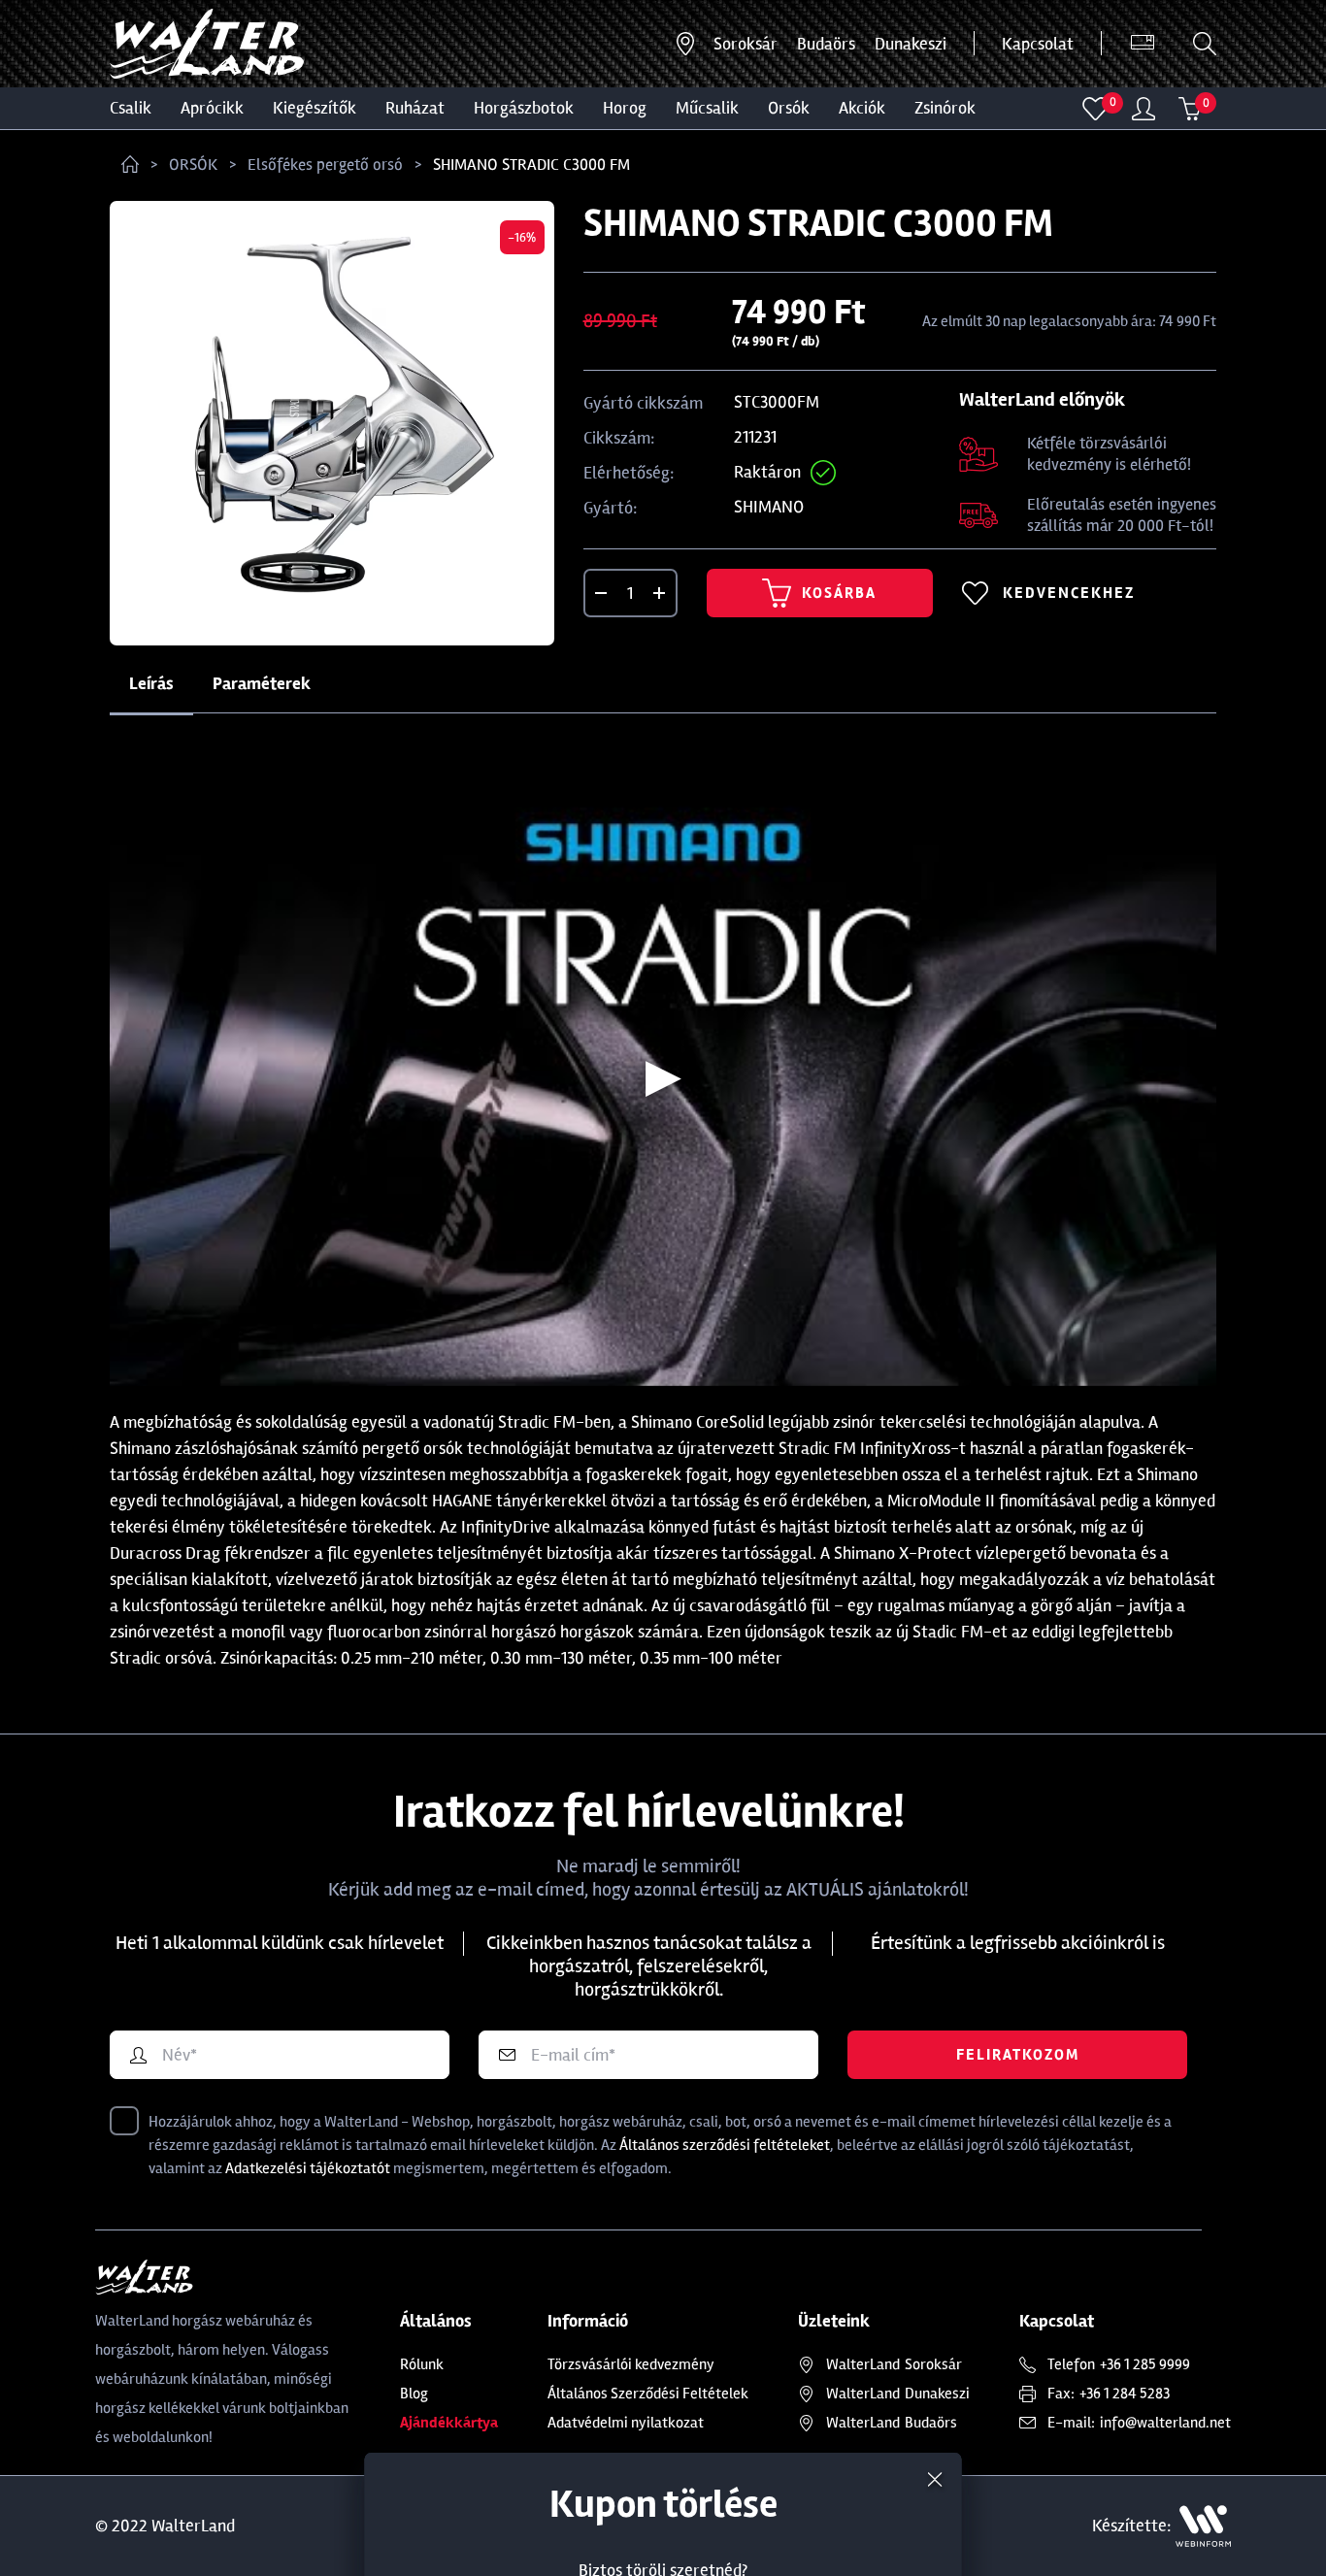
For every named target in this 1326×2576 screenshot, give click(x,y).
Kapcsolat (1038, 44)
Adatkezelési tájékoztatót (308, 2168)
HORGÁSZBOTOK (524, 108)
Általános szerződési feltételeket (725, 2145)
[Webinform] (1203, 2526)
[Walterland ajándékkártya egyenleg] (1143, 44)
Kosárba (839, 593)
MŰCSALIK (707, 108)
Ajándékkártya (449, 2423)
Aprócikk (212, 108)
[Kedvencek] (1095, 109)
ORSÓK (789, 108)
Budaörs (826, 44)
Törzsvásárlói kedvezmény (631, 2364)
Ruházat (415, 108)
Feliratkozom (1018, 2055)
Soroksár (746, 44)
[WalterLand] (223, 2277)
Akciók (862, 108)
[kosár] (1190, 109)
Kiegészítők (315, 108)
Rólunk (422, 2364)
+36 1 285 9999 (1145, 2364)
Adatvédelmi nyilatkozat (626, 2423)
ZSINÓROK (945, 108)
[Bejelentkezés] (1144, 109)
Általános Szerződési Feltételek (648, 2394)
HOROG (625, 108)
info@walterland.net (1165, 2423)
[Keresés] (1205, 44)
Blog (414, 2394)
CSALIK (131, 108)
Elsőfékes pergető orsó (325, 165)
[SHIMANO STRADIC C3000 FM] (332, 423)
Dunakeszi (911, 44)
